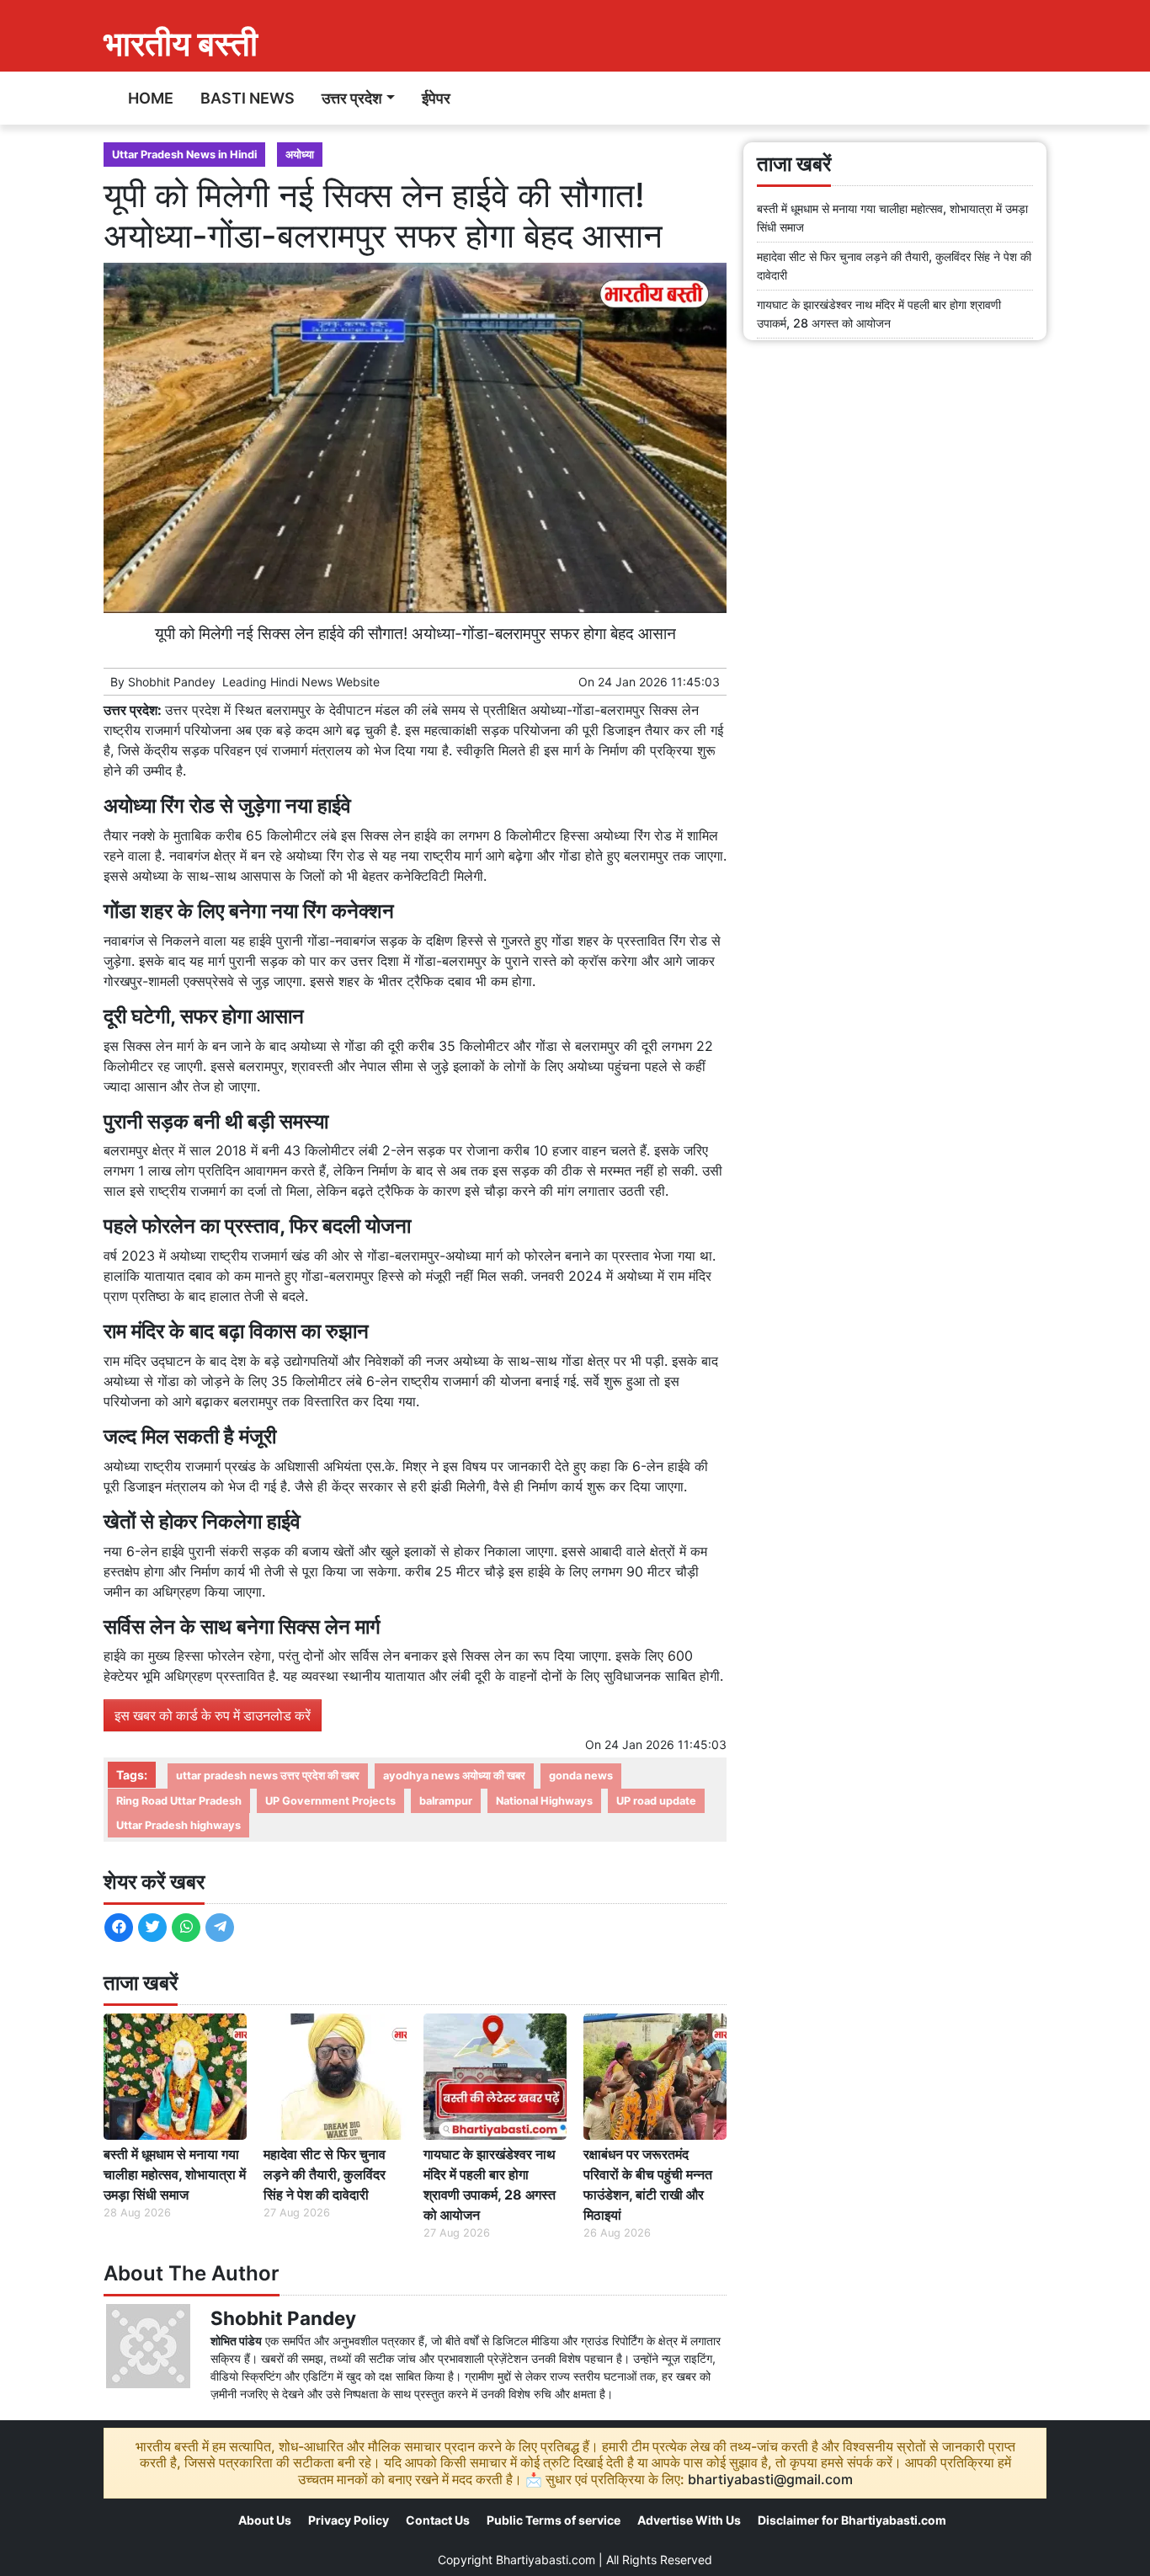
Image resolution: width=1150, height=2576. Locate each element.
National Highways (544, 1801)
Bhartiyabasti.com (546, 2560)
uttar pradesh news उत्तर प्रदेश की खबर (268, 1776)
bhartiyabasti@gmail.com (770, 2479)
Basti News (248, 98)
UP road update (656, 1801)
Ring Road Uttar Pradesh (179, 1801)
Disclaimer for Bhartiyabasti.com (852, 2520)
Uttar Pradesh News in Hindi (184, 155)
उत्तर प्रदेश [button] (352, 98)
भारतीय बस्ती (181, 43)
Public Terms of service (554, 2520)
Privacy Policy (349, 2520)
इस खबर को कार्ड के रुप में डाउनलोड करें (213, 1715)
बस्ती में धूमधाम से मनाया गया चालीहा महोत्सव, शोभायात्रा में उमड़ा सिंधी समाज (175, 2174)
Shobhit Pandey (172, 682)
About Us (265, 2520)
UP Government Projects (330, 1801)
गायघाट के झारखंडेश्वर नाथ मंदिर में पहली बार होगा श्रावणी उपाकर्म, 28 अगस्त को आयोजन (490, 2184)
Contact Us (438, 2520)
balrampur (446, 1801)
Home (151, 98)
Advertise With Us (689, 2520)
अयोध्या (300, 155)
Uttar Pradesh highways (178, 1825)
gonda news (581, 1776)
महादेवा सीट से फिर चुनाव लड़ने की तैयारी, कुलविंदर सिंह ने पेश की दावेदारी (325, 2174)
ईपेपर (436, 98)
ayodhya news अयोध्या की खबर (454, 1776)
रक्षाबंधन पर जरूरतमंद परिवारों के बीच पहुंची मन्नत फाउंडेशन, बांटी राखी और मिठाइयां (648, 2184)
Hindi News (301, 682)
